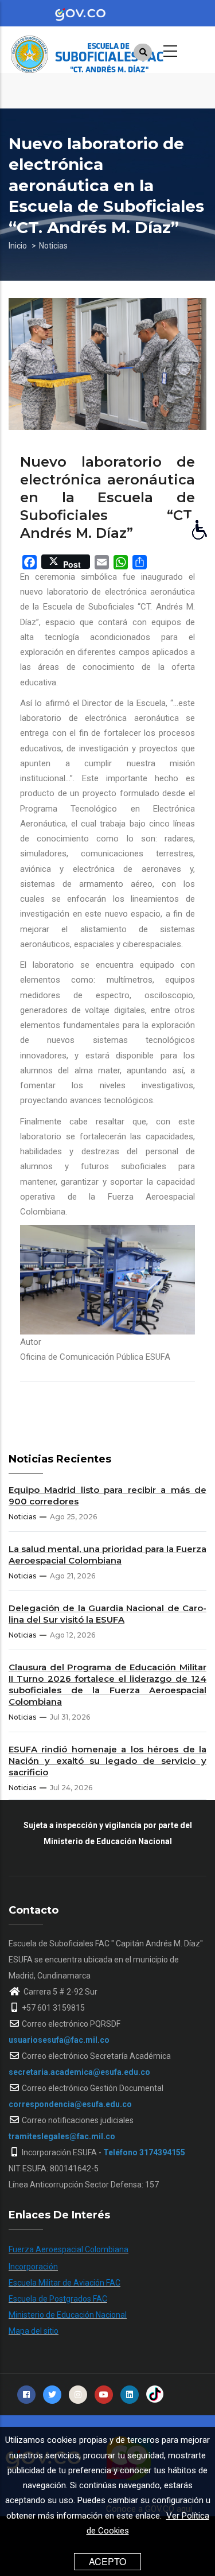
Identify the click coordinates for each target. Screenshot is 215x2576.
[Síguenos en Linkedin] (130, 2395)
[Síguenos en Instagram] (78, 2395)
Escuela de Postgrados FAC (58, 2299)
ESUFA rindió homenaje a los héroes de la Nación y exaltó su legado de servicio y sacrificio (107, 1761)
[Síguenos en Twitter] (52, 2395)
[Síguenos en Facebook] (26, 2395)
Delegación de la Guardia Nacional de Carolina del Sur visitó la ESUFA (107, 1614)
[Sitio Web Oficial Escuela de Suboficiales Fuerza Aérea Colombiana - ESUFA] (95, 49)
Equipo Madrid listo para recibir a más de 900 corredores (107, 1495)
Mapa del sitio (34, 2331)
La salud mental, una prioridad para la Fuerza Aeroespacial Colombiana (107, 1555)
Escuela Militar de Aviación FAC (64, 2283)
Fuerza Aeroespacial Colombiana (69, 2249)
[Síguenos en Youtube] (104, 2395)
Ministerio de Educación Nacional (68, 2315)
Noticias (53, 246)
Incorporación (33, 2267)
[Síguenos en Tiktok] (155, 2395)
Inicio (18, 246)
